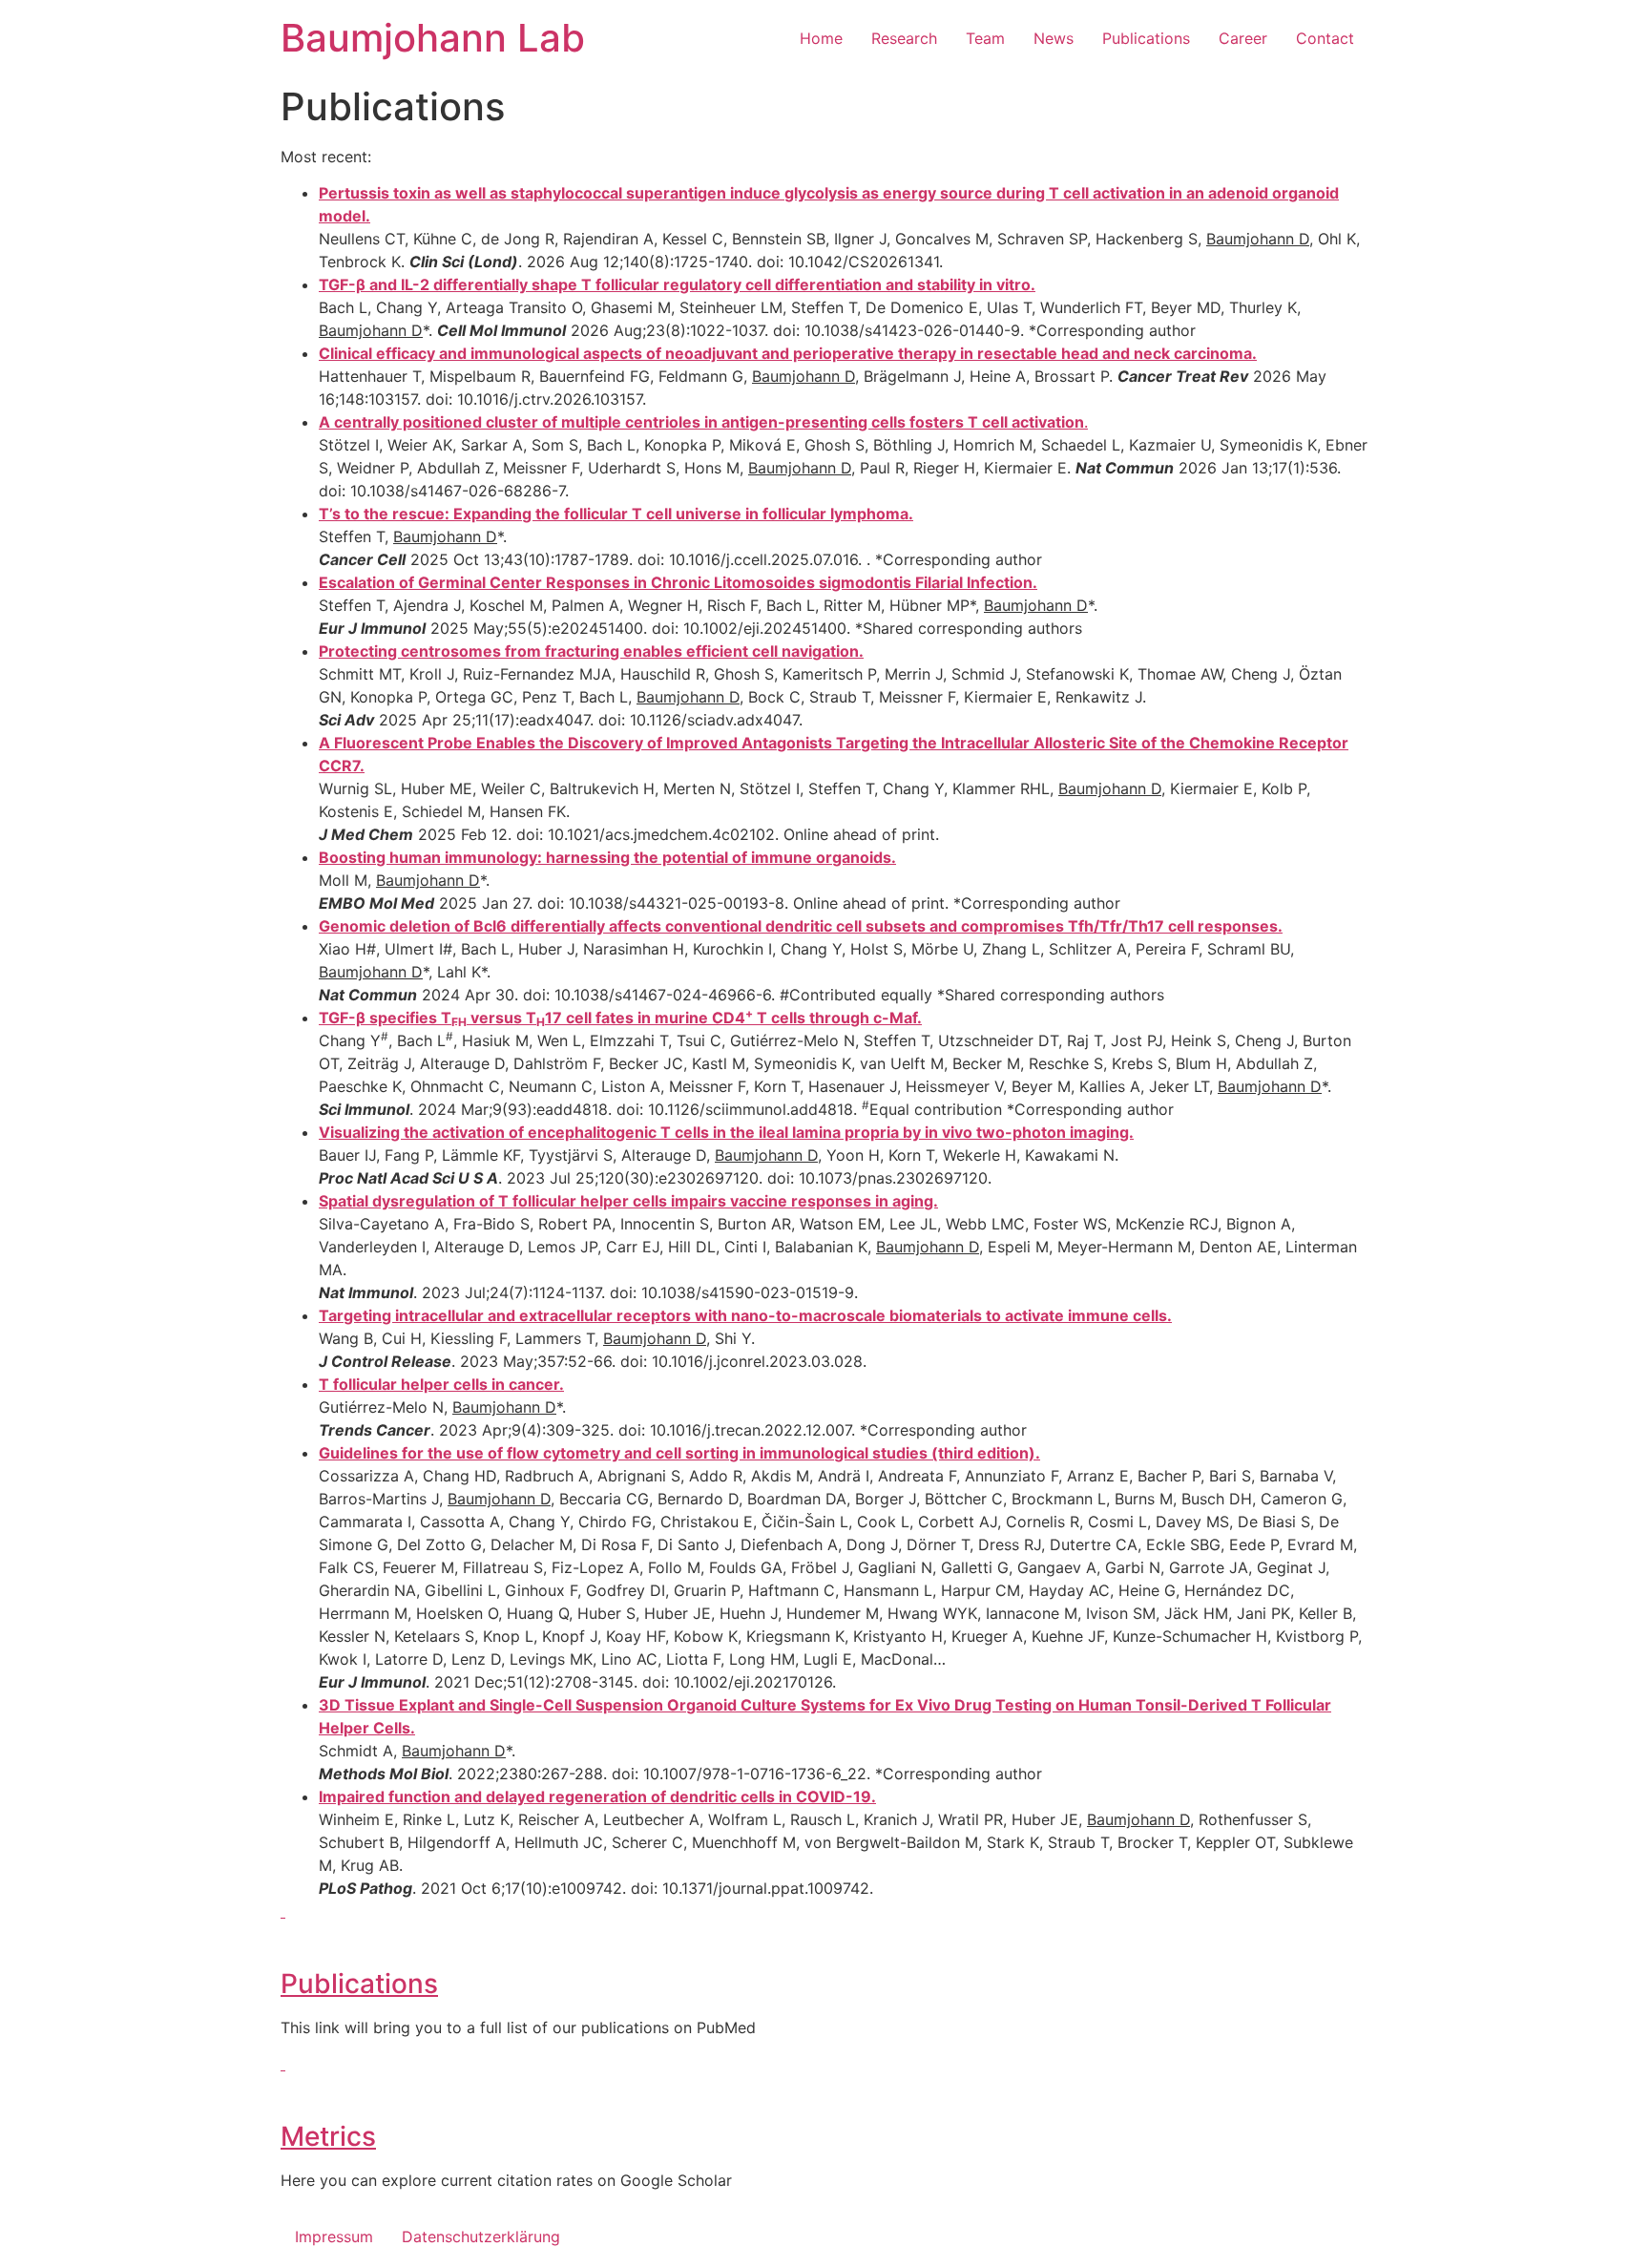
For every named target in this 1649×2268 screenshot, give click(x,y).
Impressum (334, 2236)
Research (904, 38)
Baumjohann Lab (433, 38)
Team (985, 38)
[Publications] (283, 1911)
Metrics (328, 2136)
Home (821, 38)
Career (1243, 38)
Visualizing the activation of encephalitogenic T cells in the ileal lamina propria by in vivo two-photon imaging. (726, 1132)
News (1054, 38)
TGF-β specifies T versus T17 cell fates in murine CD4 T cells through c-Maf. (620, 1018)
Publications (1146, 38)
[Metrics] (283, 2064)
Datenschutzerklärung (481, 2236)
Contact (1325, 38)
